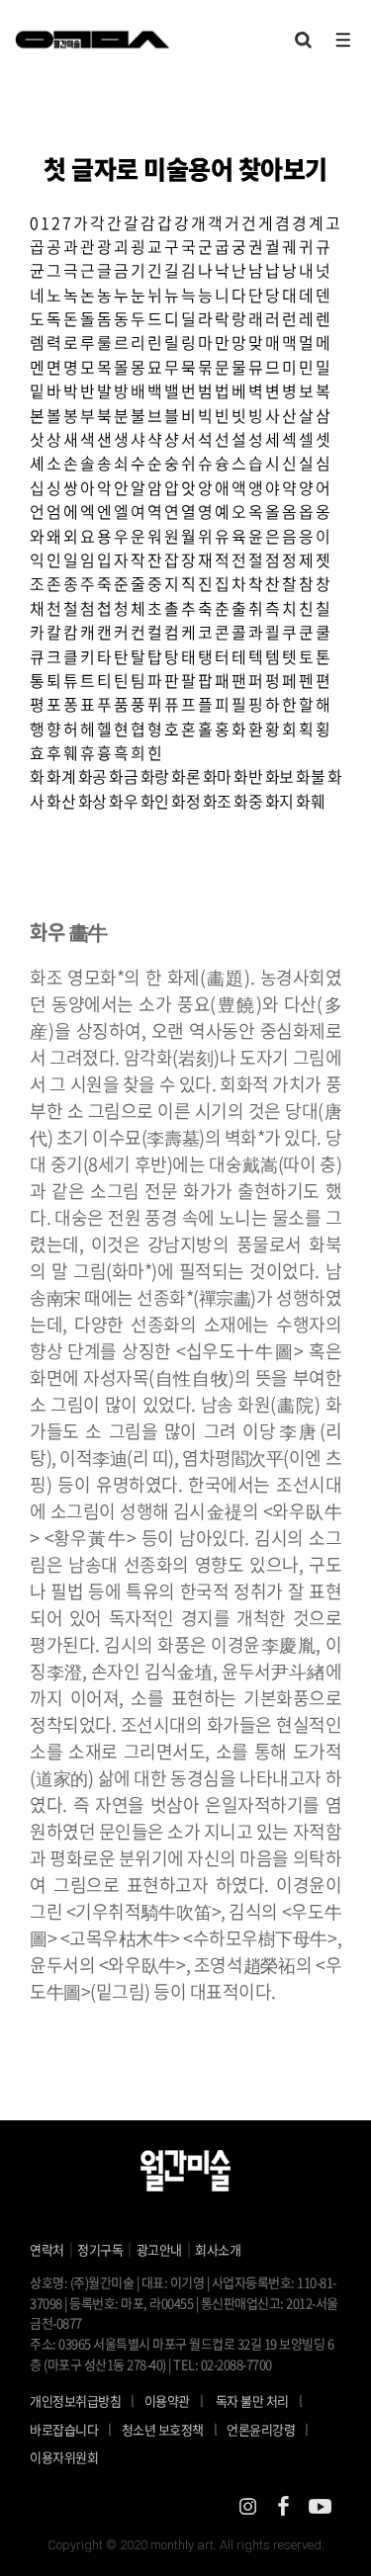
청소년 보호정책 (170, 2429)
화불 (310, 776)
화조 (217, 801)
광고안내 (159, 2249)
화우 (123, 801)
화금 (123, 776)
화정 (185, 801)
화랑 (155, 776)
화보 (279, 776)
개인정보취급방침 (75, 2401)
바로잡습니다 (64, 2429)
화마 (217, 776)
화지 (279, 801)
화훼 (310, 801)
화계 (61, 776)
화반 (248, 776)
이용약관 (167, 2401)
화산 (61, 801)
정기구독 (100, 2249)
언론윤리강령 (268, 2429)
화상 (93, 801)
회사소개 (218, 2249)
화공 (93, 776)
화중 (248, 801)
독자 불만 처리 (252, 2401)
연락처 (47, 2249)
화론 (185, 776)
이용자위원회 (64, 2457)
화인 (155, 801)
